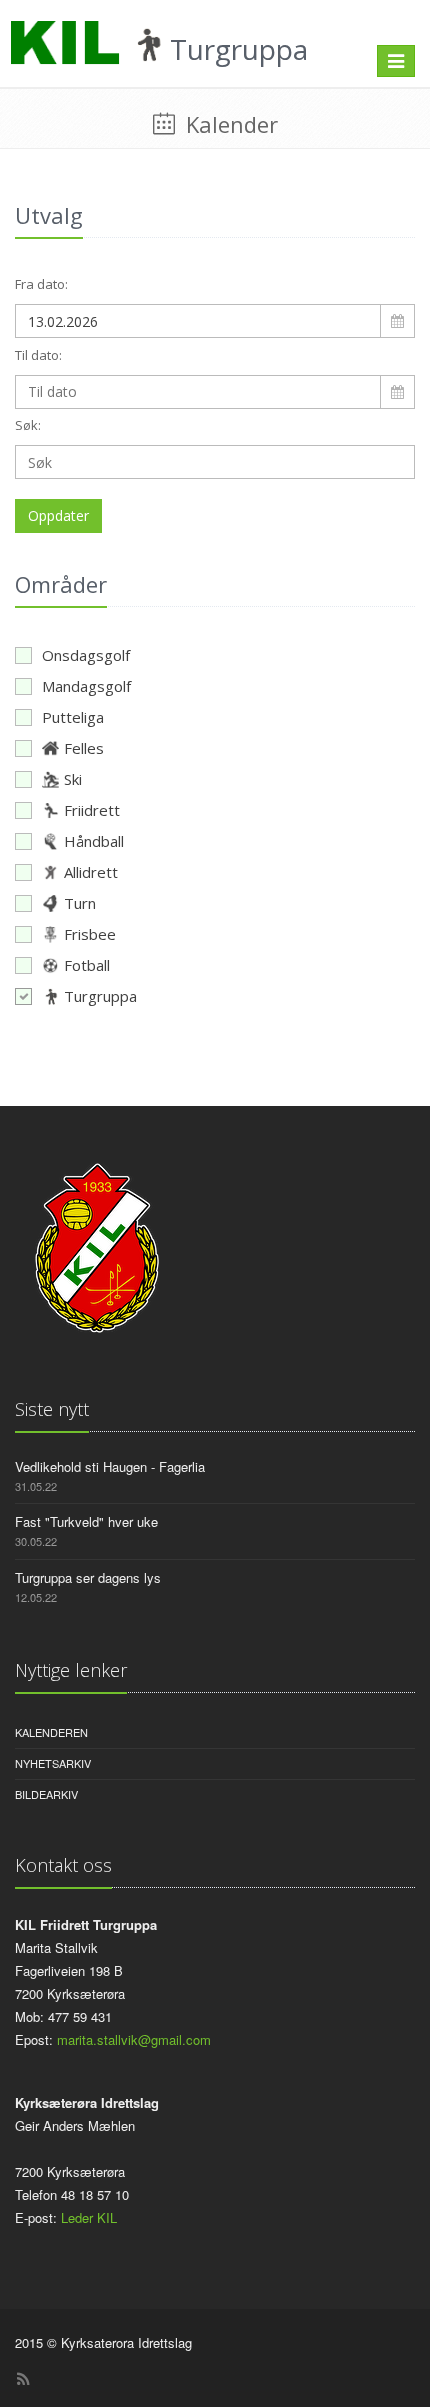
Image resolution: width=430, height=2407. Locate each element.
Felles (84, 748)
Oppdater (58, 515)
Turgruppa (100, 996)
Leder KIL (89, 2217)
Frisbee (90, 934)
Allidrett (91, 872)
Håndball (94, 841)
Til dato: (38, 355)
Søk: (28, 425)
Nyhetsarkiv (53, 1763)
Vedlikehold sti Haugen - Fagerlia (110, 1466)
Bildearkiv (46, 1794)
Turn (80, 903)
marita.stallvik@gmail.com (134, 2039)
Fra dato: (41, 284)
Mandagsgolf (86, 686)
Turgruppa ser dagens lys (88, 1577)
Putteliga (73, 717)
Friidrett (92, 810)
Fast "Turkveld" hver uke (86, 1521)
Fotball (87, 965)
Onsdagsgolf (86, 655)
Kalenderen (51, 1732)
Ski (73, 779)
